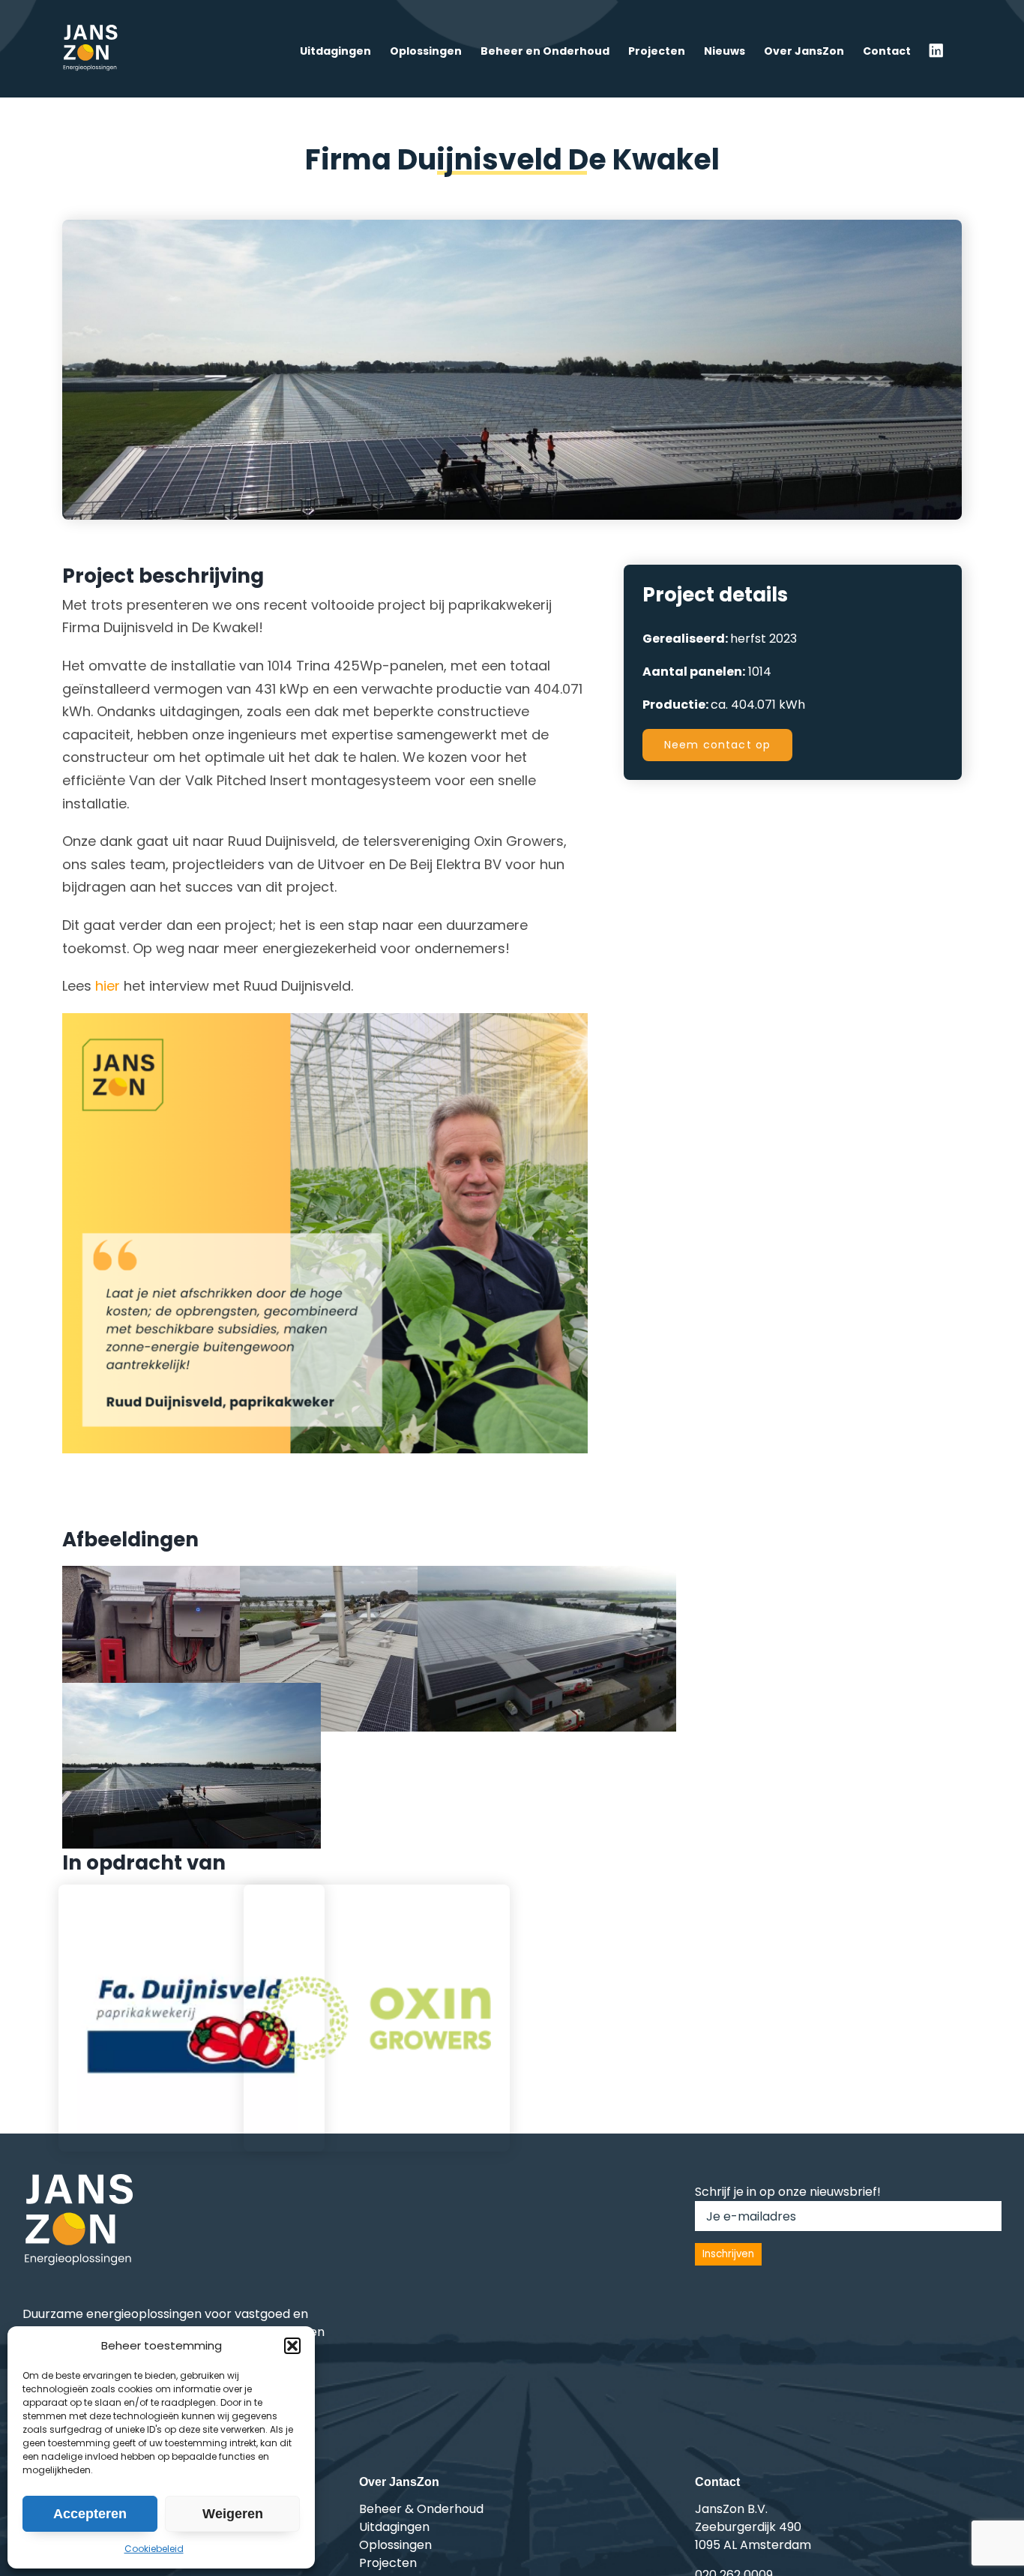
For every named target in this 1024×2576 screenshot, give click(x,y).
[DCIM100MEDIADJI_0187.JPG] (547, 1574)
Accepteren (90, 2514)
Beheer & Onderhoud (421, 2509)
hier (108, 986)
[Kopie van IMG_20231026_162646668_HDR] (369, 1574)
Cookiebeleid (154, 2549)
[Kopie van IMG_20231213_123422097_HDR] (192, 1574)
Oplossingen (395, 2545)
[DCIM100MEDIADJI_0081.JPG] (192, 1691)
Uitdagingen (394, 2527)
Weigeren (233, 2514)
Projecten (388, 2563)
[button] (292, 2346)
